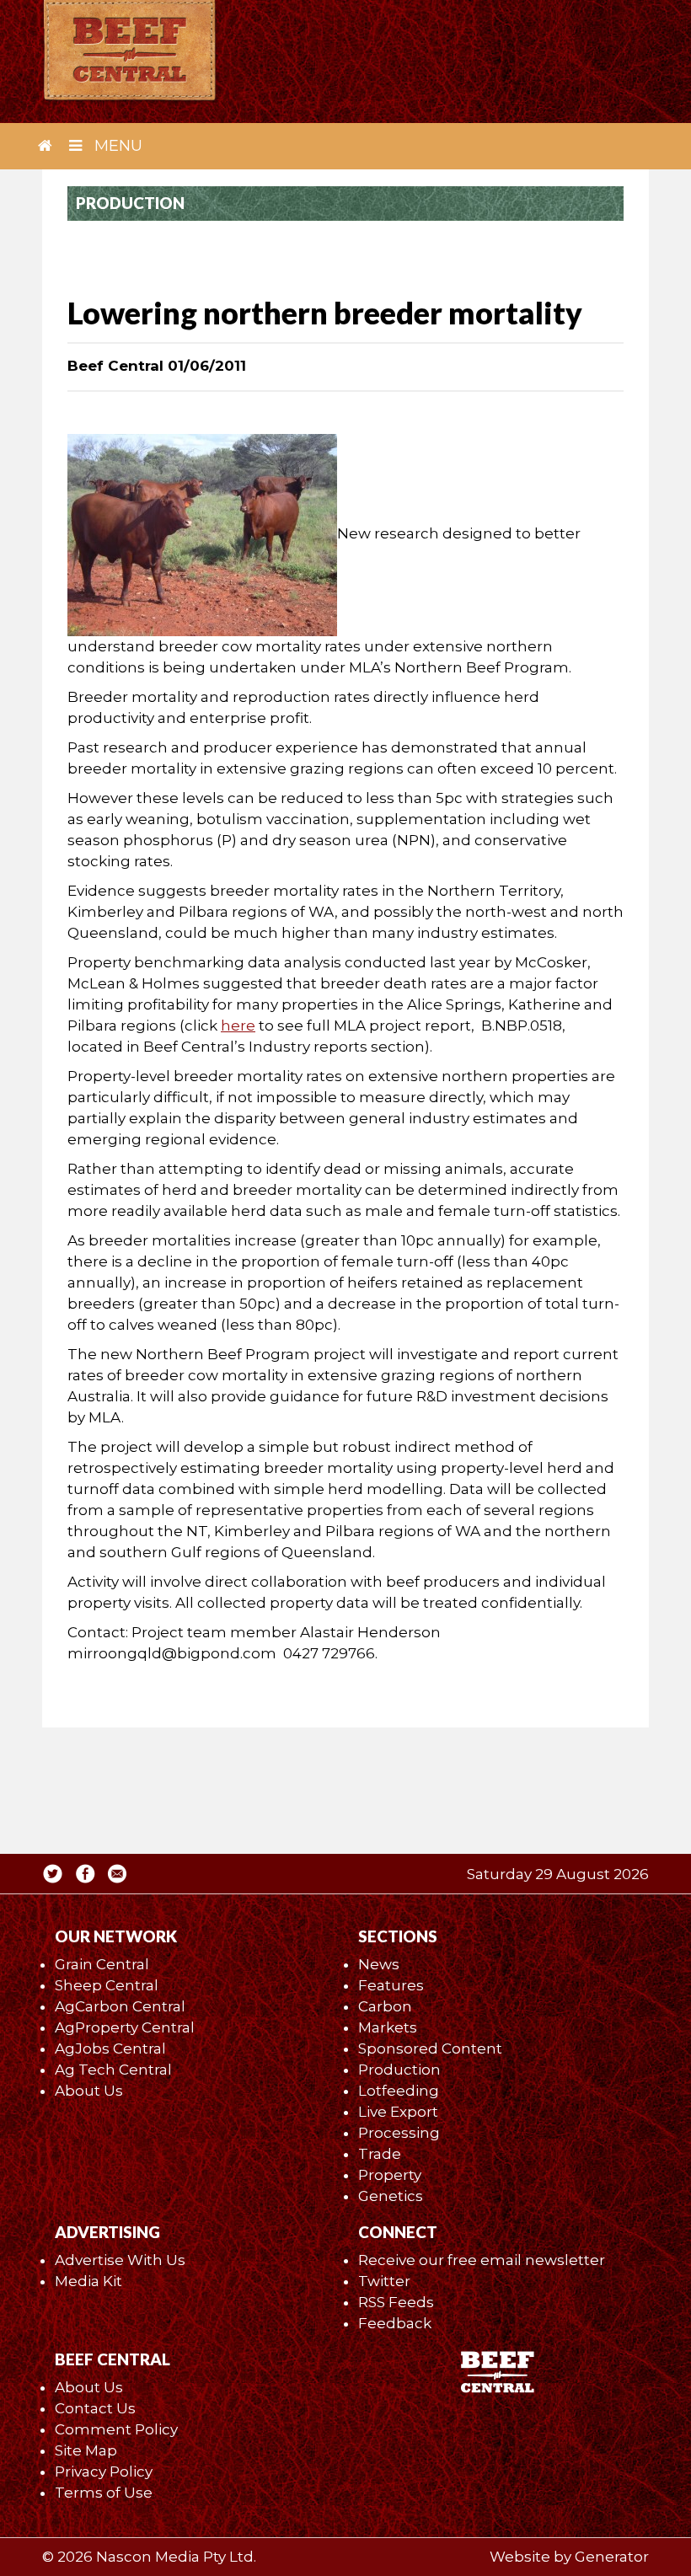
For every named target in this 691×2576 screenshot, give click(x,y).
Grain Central (102, 1964)
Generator (612, 2557)
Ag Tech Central (113, 2070)
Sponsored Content (430, 2048)
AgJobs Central (110, 2048)
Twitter (384, 2281)
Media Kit (88, 2281)
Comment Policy (116, 2429)
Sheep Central (107, 1985)
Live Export (398, 2112)
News (379, 1964)
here (238, 1026)
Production (399, 2070)
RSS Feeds (396, 2302)
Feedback (395, 2323)
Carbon (385, 2006)
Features (391, 1985)
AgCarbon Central (120, 2006)
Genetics (391, 2196)
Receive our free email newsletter (482, 2260)
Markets (388, 2027)
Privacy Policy (104, 2472)
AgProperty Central (125, 2027)
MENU (116, 146)
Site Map (86, 2450)
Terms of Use (104, 2493)
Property (390, 2175)
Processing (399, 2133)
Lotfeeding (399, 2091)
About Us (89, 2091)
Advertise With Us (120, 2260)
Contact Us (95, 2408)
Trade (380, 2154)
